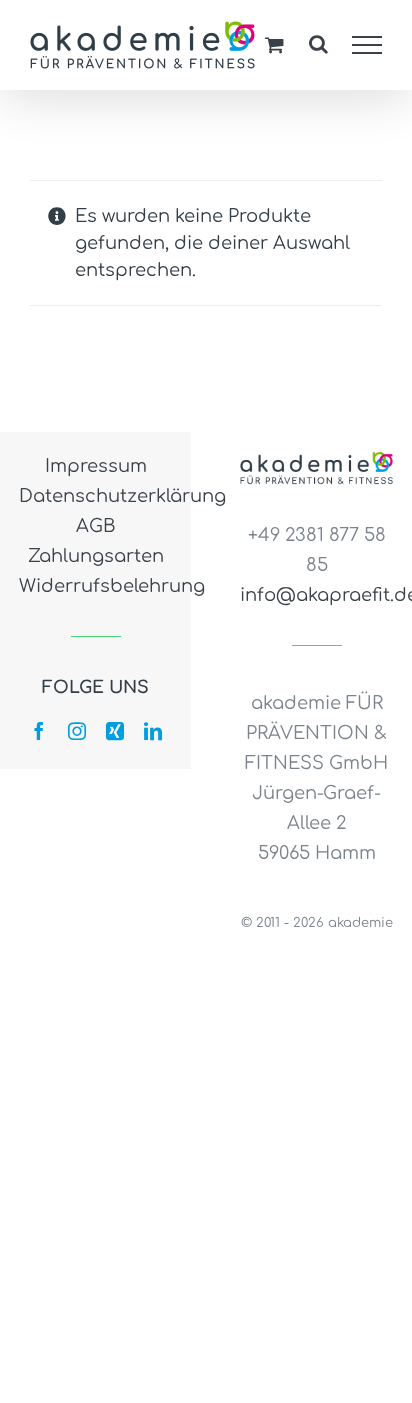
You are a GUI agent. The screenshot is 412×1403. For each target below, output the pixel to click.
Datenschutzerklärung (95, 496)
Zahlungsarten (96, 556)
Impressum (96, 466)
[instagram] (77, 731)
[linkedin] (153, 731)
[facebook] (39, 731)
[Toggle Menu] (367, 45)
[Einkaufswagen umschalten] (274, 44)
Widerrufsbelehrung (95, 586)
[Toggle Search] (318, 44)
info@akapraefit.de (316, 595)
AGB (96, 526)
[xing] (115, 731)
